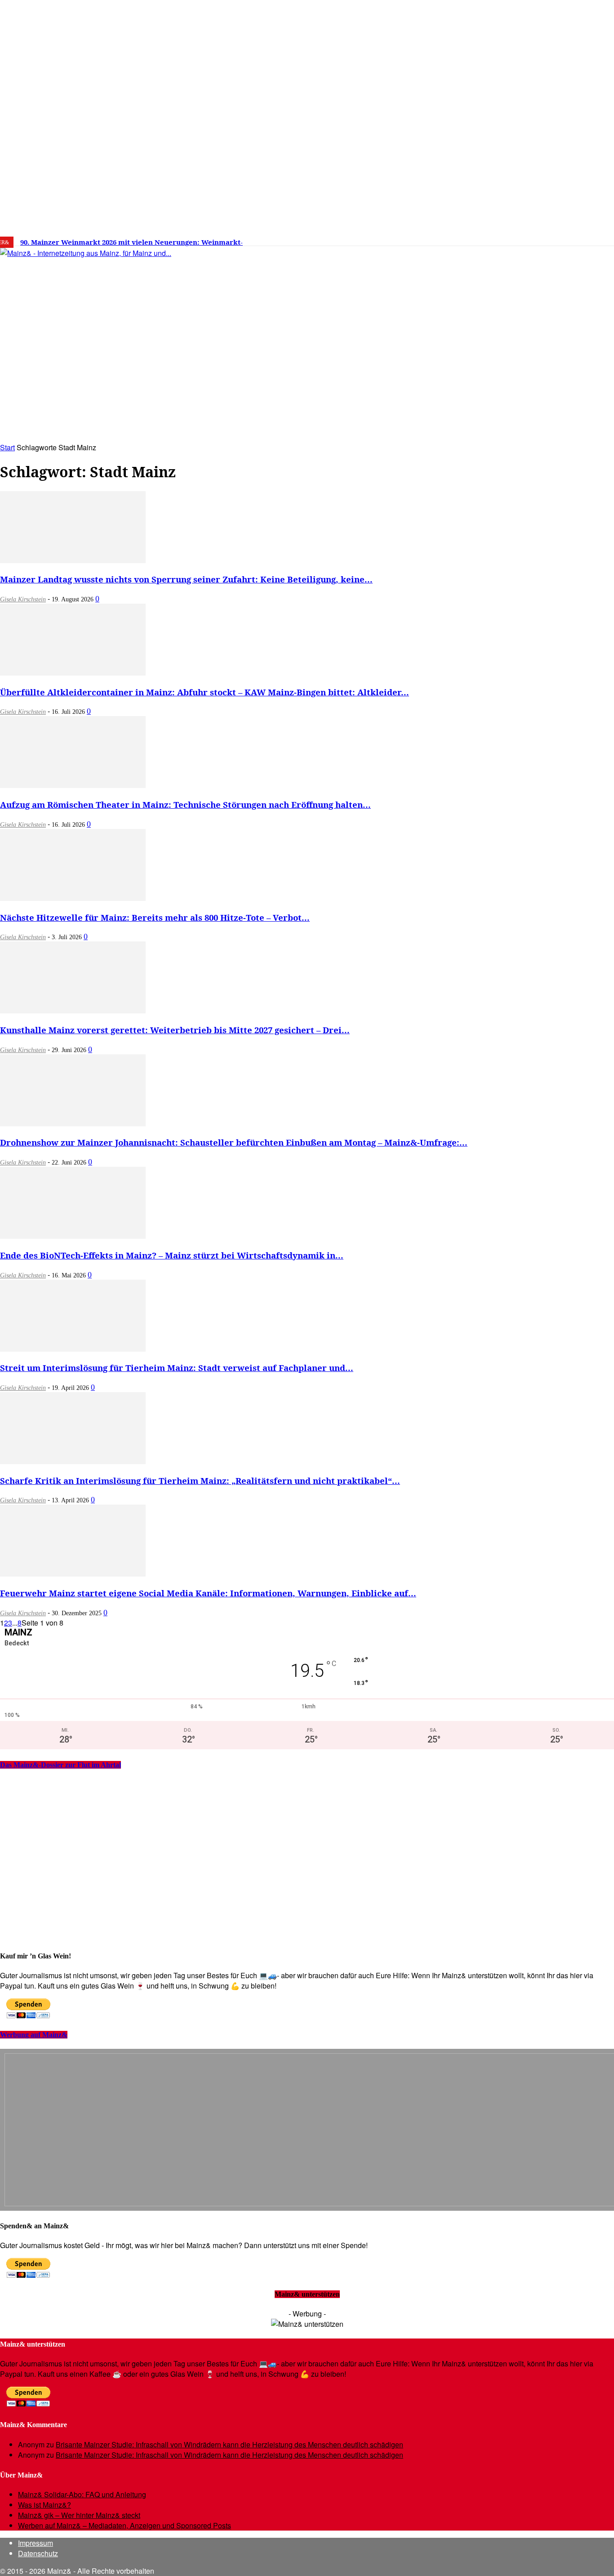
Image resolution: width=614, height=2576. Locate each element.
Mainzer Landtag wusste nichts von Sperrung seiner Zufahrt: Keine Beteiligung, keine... (186, 579)
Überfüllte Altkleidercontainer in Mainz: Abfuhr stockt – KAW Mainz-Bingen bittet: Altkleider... (205, 692)
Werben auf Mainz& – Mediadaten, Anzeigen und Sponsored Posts (125, 2525)
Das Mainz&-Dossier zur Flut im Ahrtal (60, 1765)
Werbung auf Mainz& (34, 2035)
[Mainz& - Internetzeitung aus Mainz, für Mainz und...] (138, 322)
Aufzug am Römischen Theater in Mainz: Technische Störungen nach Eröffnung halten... (185, 804)
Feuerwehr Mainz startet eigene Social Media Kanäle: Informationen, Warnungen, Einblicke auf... (208, 1593)
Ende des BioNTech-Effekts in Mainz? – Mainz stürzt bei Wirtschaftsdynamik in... (172, 1255)
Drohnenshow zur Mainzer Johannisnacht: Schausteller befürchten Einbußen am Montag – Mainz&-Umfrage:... (234, 1142)
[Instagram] (512, 239)
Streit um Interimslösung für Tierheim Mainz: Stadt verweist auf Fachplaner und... (177, 1368)
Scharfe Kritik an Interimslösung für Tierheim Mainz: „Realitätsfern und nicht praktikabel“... (200, 1481)
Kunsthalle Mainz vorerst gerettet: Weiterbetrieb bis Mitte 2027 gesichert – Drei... (175, 1030)
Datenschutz (38, 2553)
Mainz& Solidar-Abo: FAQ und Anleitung (82, 2494)
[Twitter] (525, 239)
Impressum (36, 2543)
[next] (312, 242)
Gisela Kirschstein (23, 599)
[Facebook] (498, 239)
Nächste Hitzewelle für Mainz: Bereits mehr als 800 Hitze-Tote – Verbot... (155, 917)
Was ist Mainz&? (44, 2505)
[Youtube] (539, 239)
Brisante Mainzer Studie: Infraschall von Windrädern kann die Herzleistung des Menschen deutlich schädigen (229, 2444)
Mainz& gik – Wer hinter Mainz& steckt (79, 2515)
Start (7, 447)
